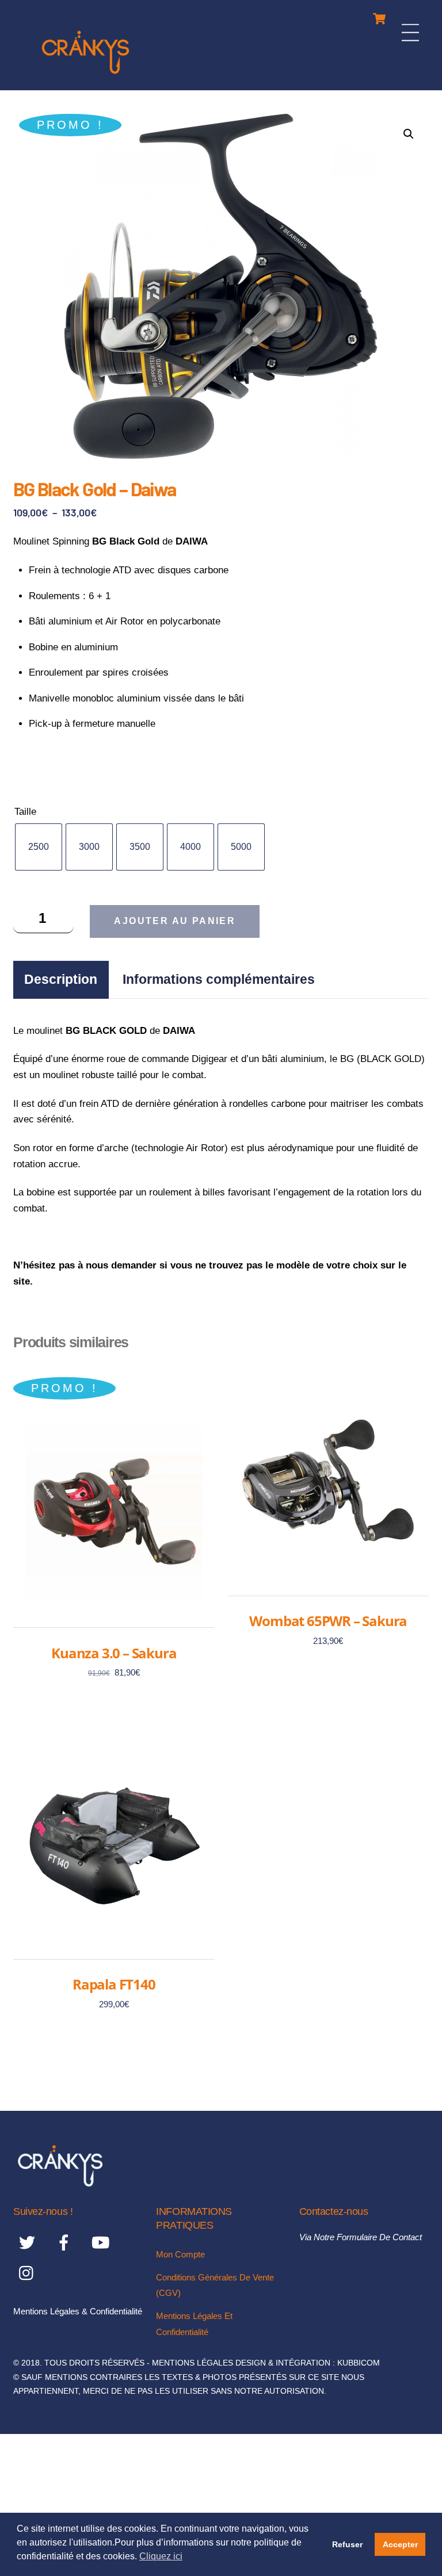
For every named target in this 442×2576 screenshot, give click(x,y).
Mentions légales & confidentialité (78, 2311)
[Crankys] (85, 76)
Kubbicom (359, 2363)
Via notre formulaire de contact (361, 2237)
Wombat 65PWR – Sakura (328, 1621)
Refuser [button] (347, 2544)
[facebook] (66, 2242)
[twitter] (29, 2242)
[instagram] (29, 2273)
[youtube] (103, 2242)
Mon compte (180, 2254)
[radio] (39, 847)
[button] (409, 134)
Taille (25, 812)
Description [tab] (61, 979)
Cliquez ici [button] (161, 2556)
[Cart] (379, 16)
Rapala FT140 (114, 1984)
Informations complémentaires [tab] (219, 979)
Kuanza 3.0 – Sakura (114, 1653)
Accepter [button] (400, 2544)
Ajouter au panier (175, 921)
